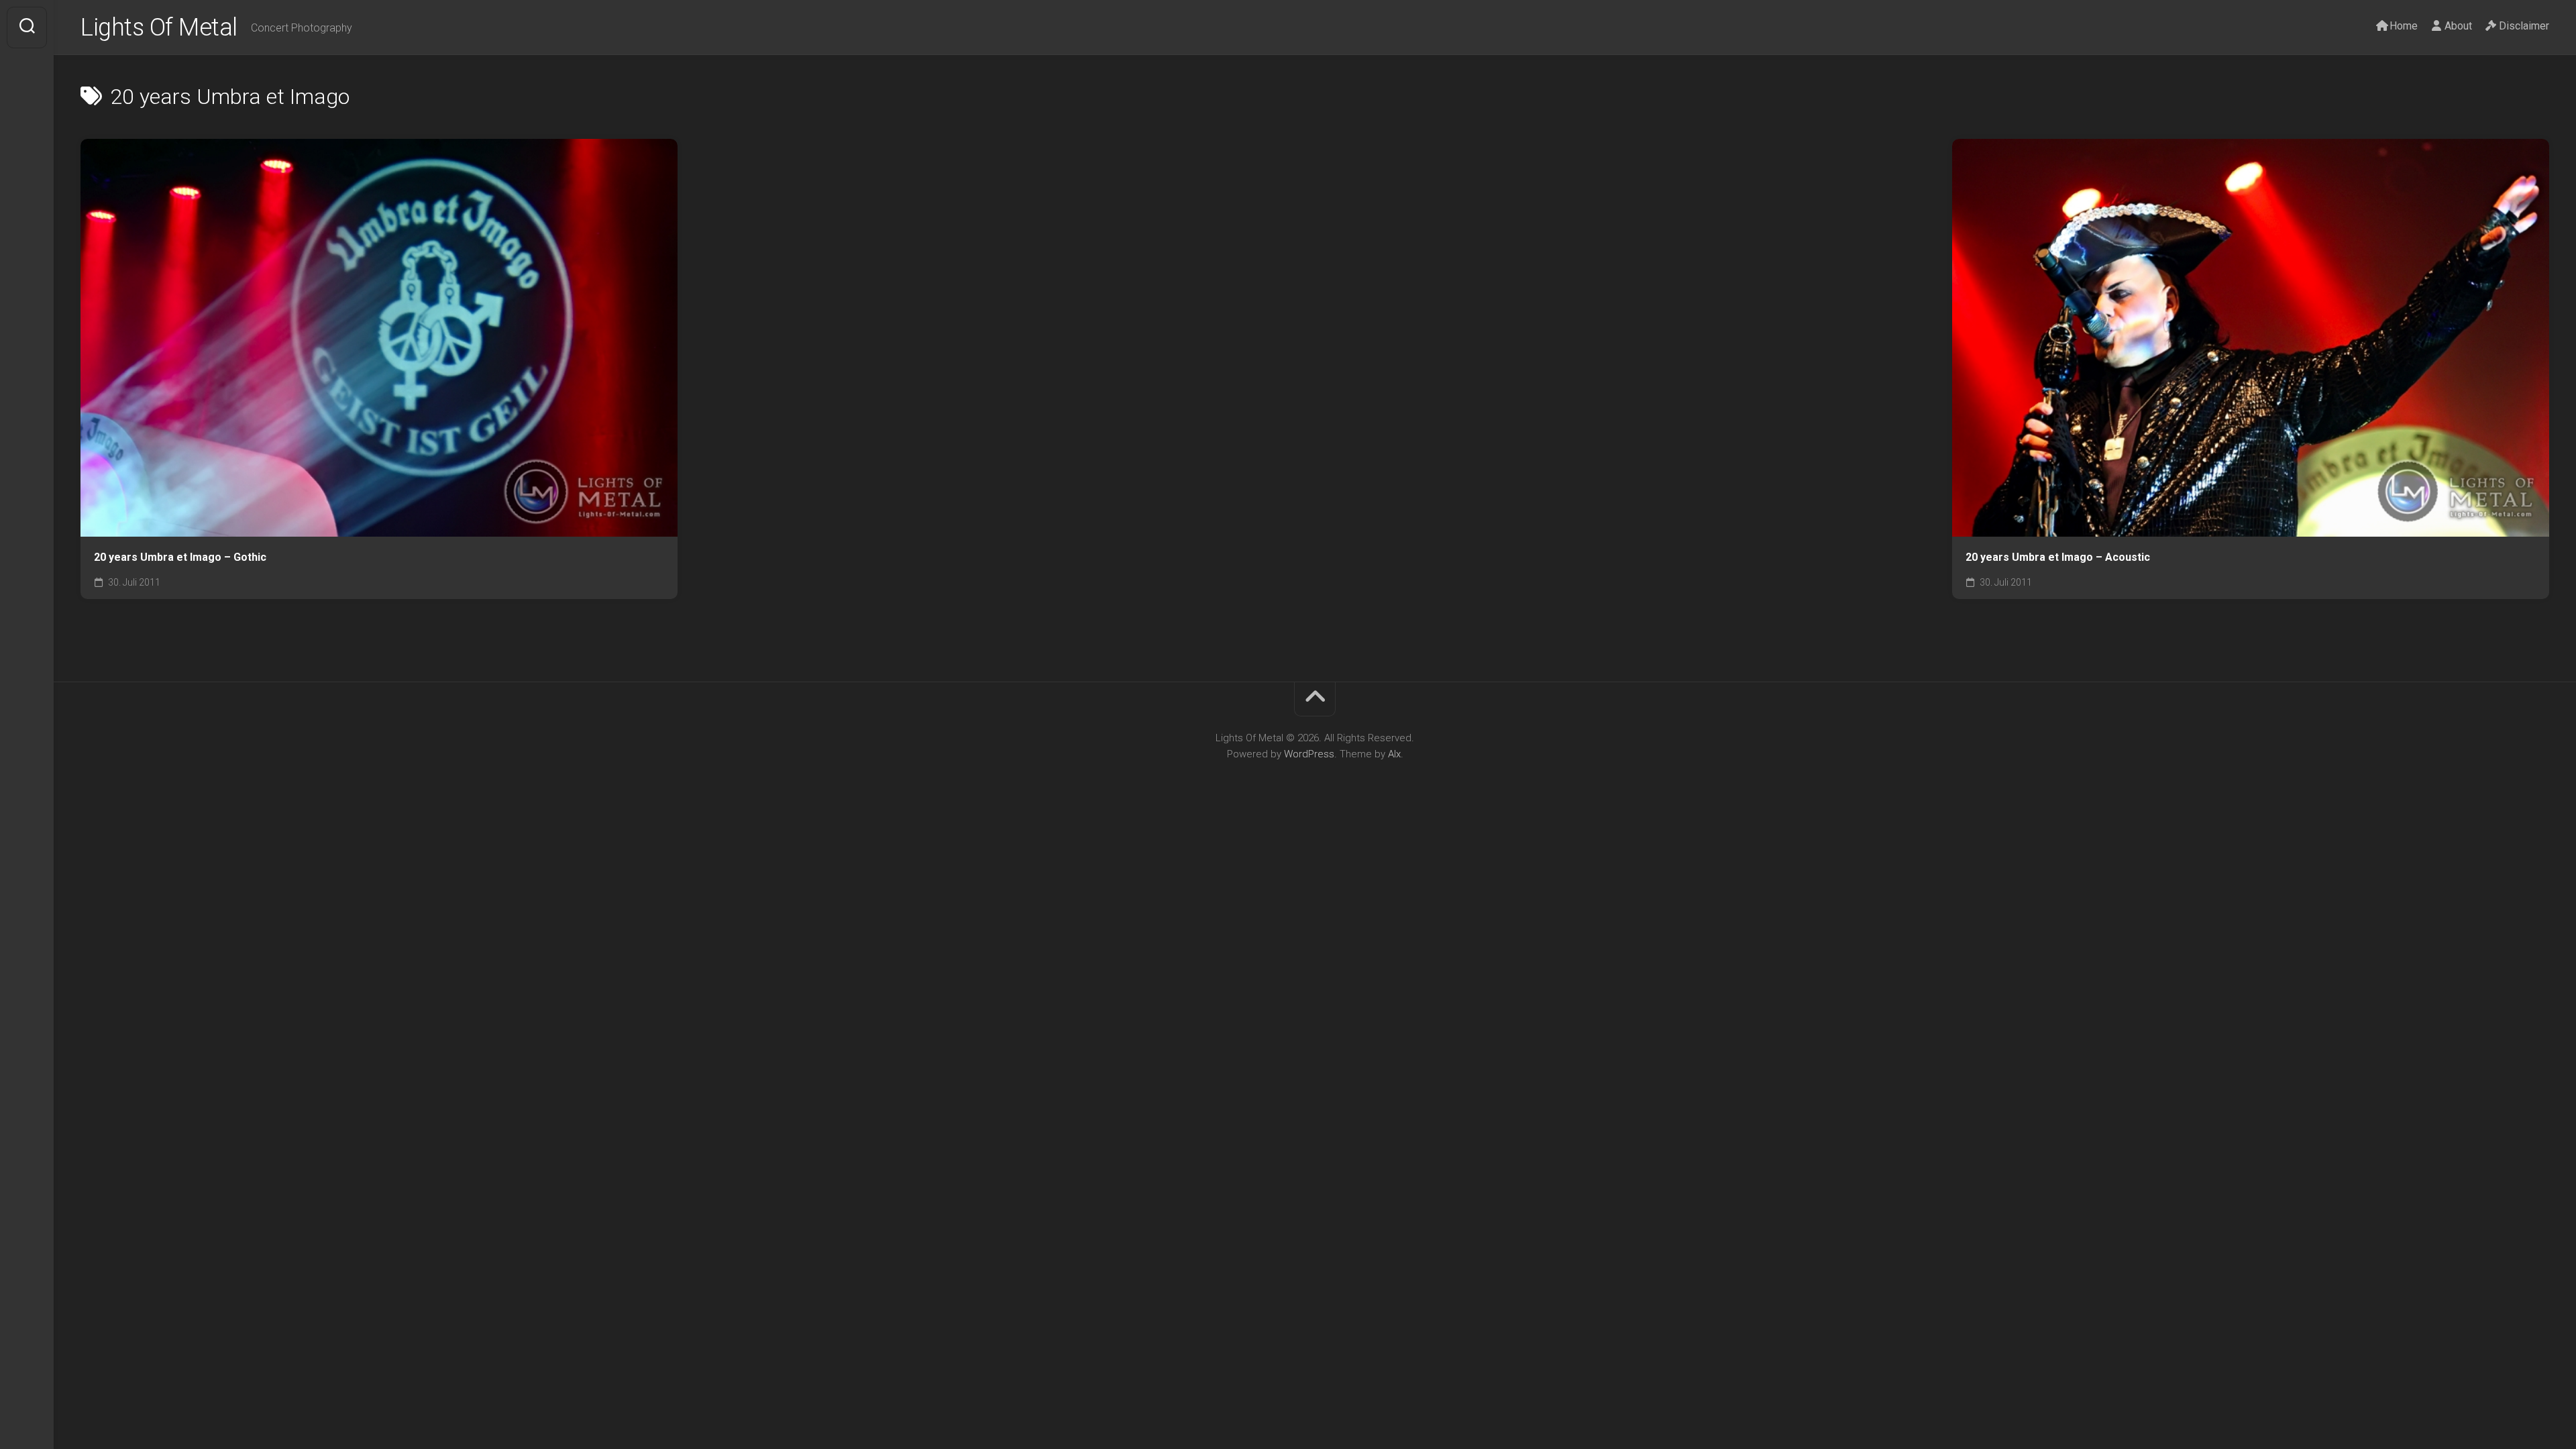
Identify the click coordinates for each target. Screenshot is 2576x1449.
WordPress (1309, 754)
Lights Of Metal (159, 28)
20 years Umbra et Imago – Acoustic (2058, 557)
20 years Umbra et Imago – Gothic (180, 557)
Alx (1394, 754)
